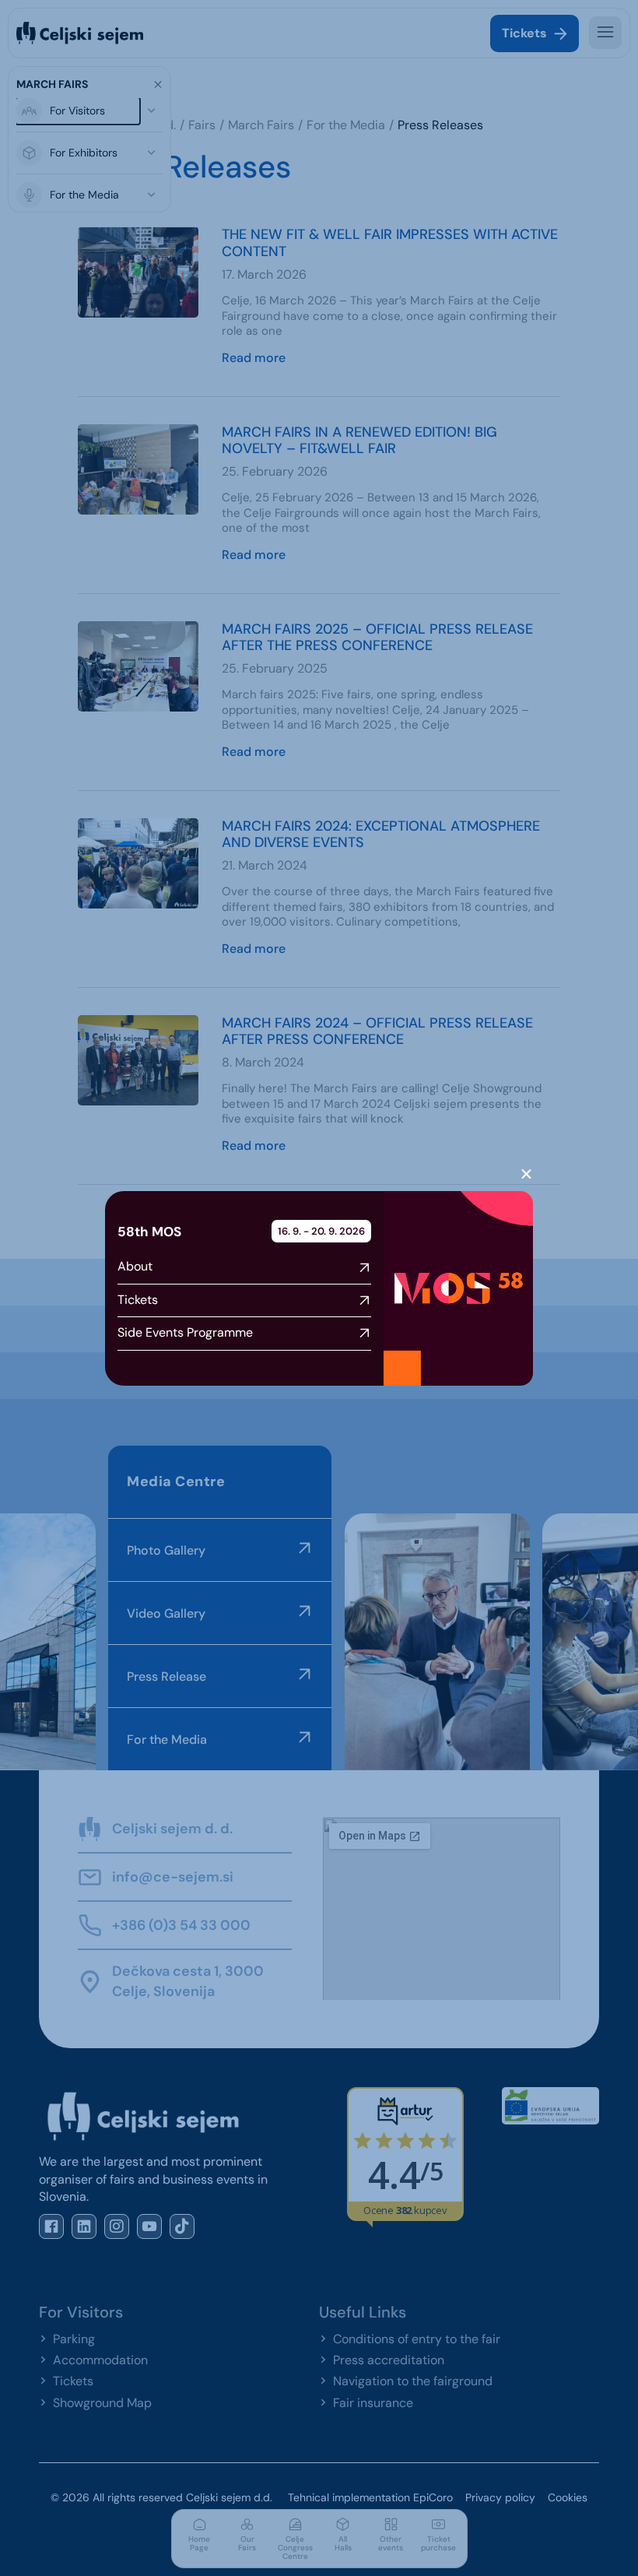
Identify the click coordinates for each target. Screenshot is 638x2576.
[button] (526, 1174)
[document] (319, 1288)
